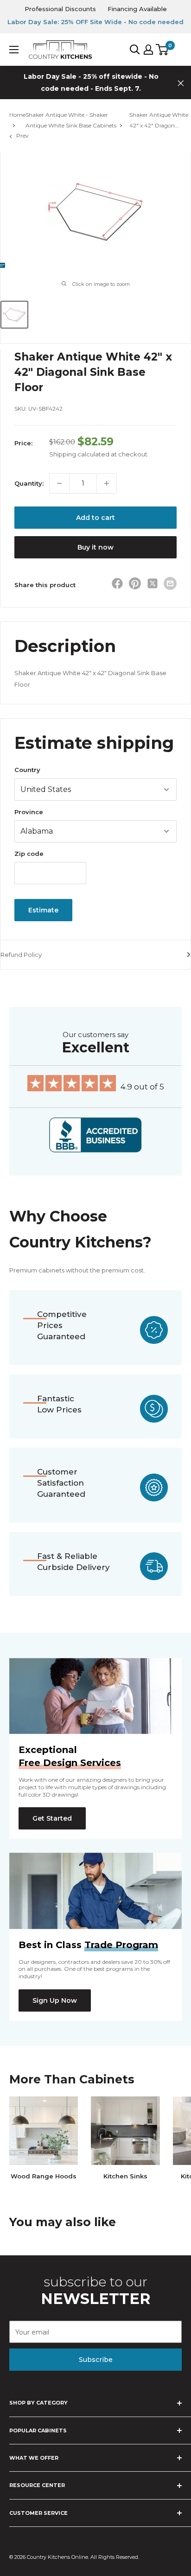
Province (29, 812)
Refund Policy (21, 955)
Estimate (43, 910)
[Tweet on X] (153, 585)
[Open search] (135, 50)
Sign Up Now (55, 2000)
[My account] (148, 50)
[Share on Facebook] (117, 585)
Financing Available (137, 9)
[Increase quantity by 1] (107, 483)
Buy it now (95, 547)
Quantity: (29, 483)
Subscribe (96, 2360)
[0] (162, 50)
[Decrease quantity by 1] (59, 483)
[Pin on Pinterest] (135, 585)
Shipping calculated (79, 454)
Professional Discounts (60, 9)
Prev (22, 136)
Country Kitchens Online (57, 2557)
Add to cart (95, 518)
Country (27, 770)
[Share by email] (170, 583)
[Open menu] (14, 50)
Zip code (29, 854)
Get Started (52, 1818)
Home (17, 115)
